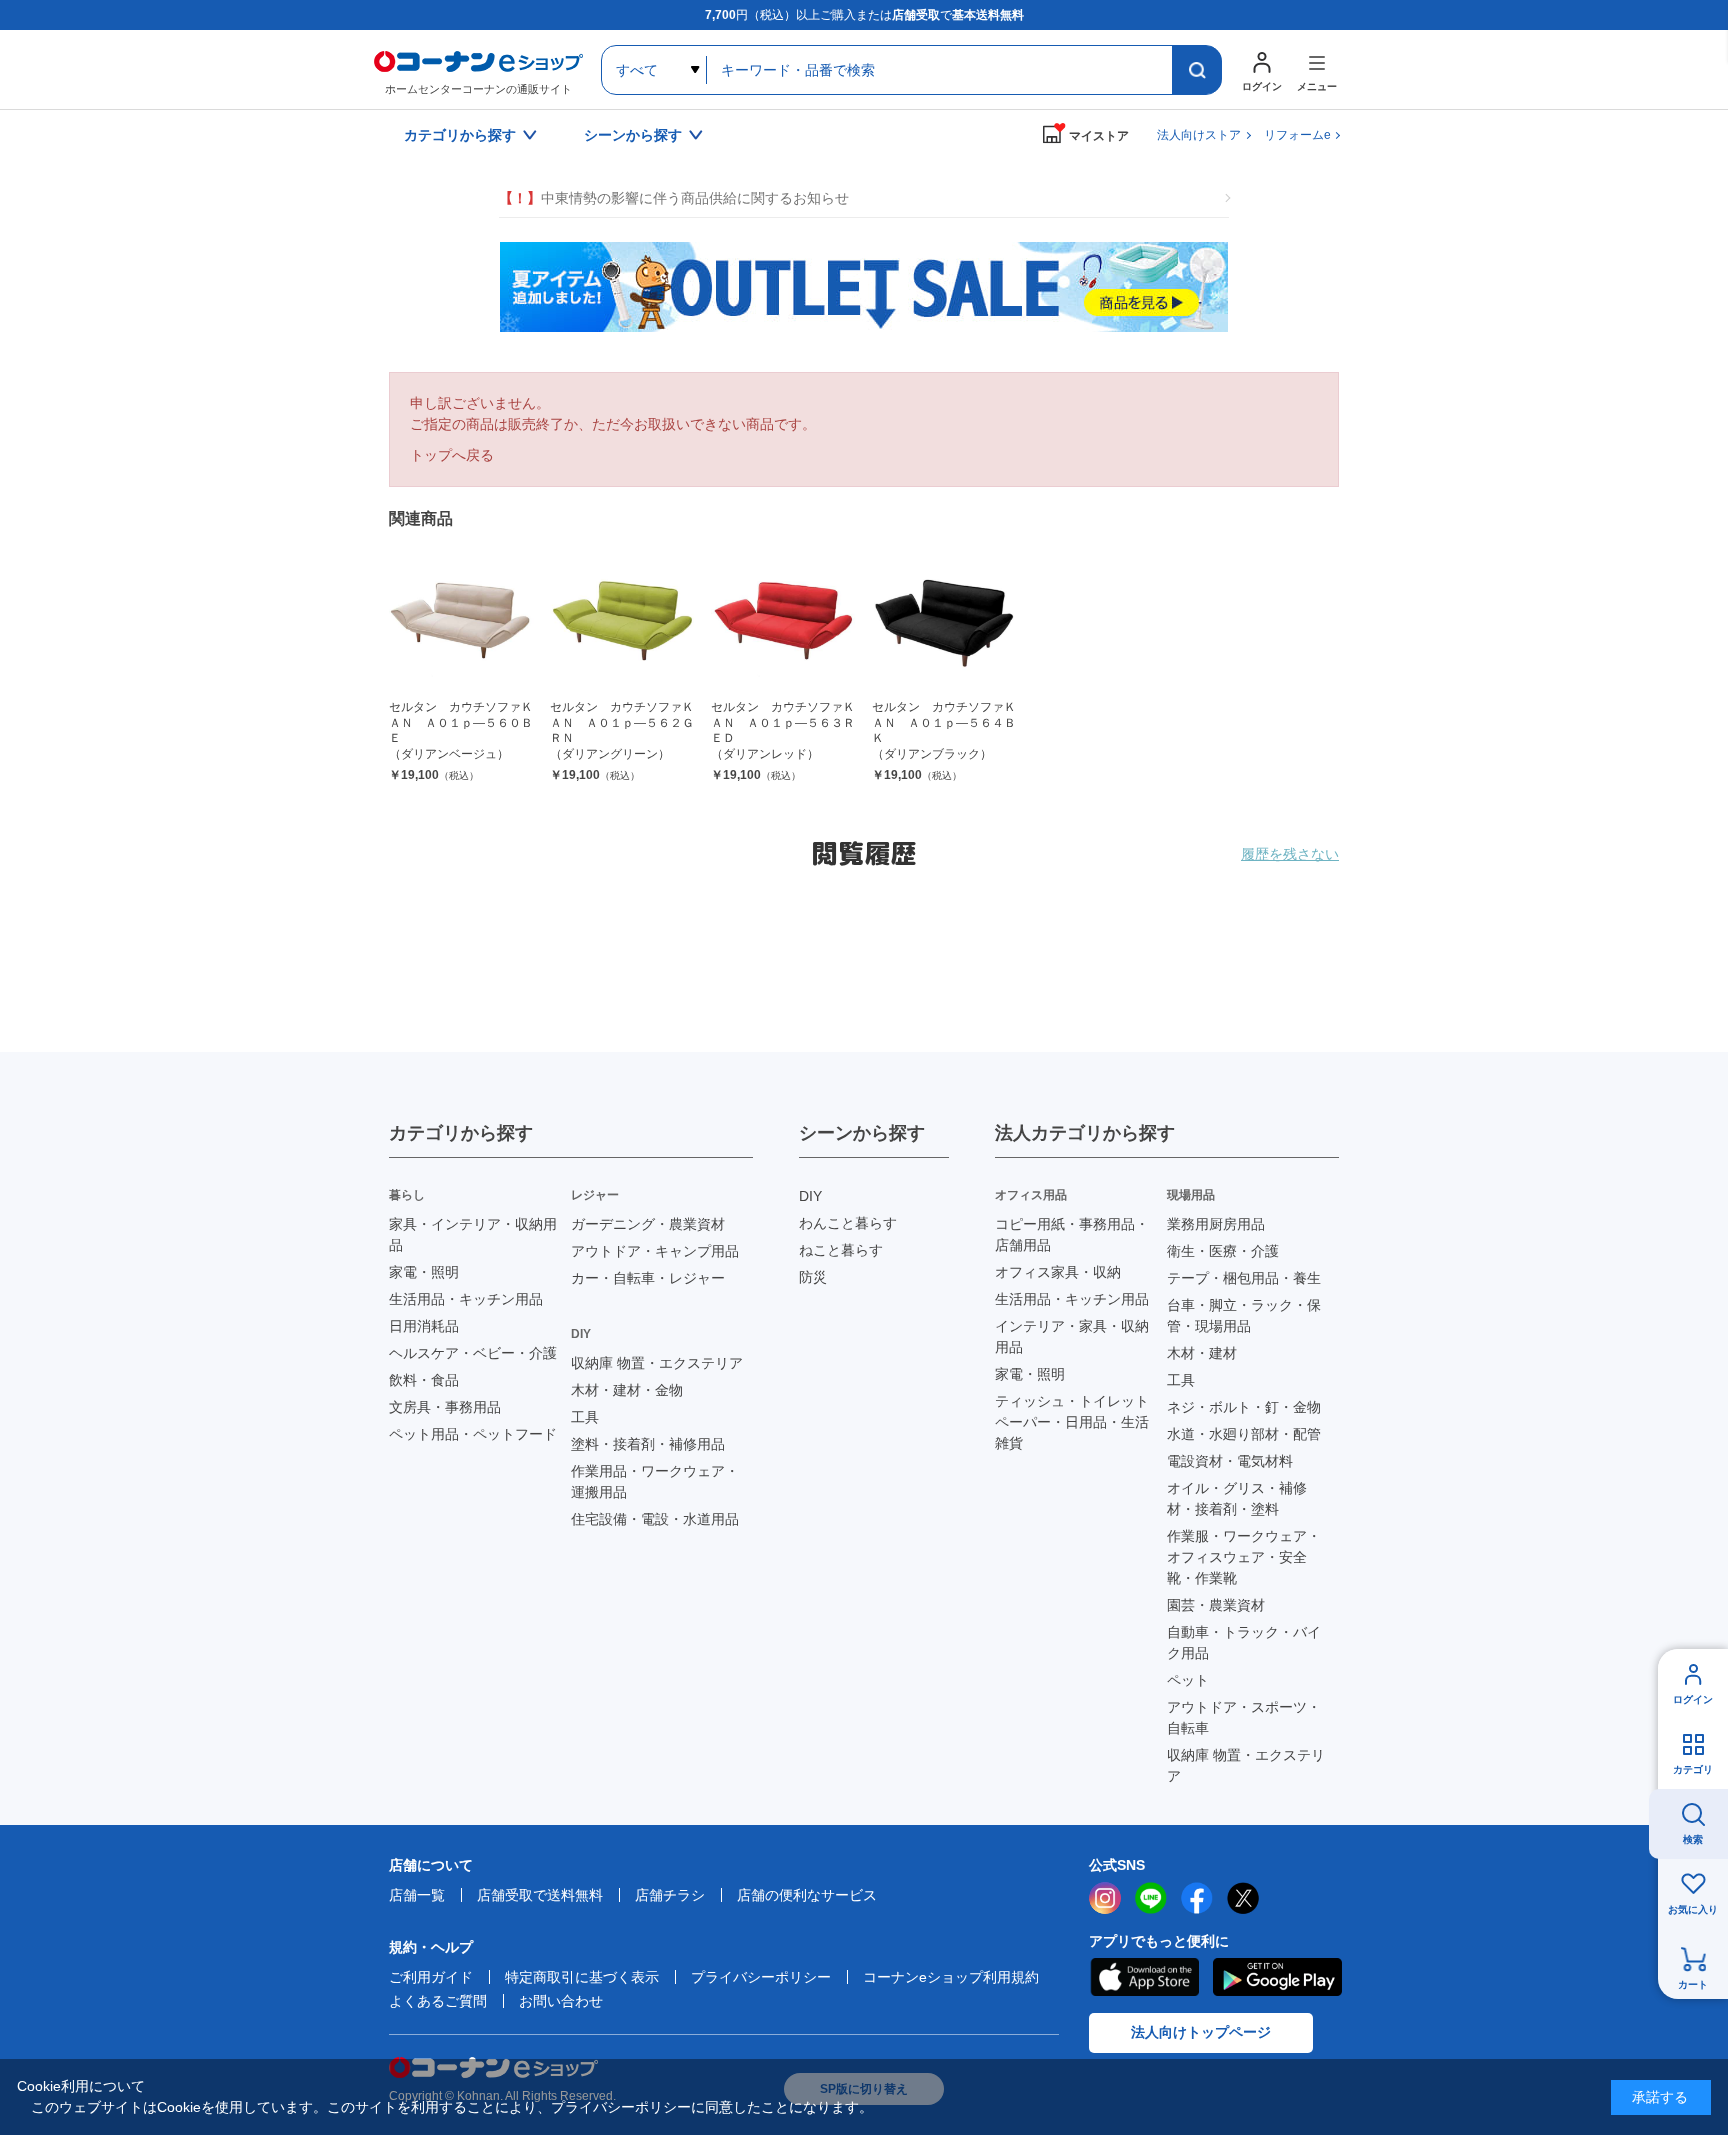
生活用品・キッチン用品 (466, 1299)
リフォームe (1297, 135)
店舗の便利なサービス (807, 1895)
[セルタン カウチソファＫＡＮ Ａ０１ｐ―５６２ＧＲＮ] (622, 621)
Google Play (1277, 1977)
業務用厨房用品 (1216, 1224)
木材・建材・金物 (627, 1390)
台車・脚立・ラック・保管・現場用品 (1244, 1315)
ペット (1188, 1680)
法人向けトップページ (1201, 2032)
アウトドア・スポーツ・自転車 (1244, 1717)
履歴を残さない (1290, 854)
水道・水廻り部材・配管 (1244, 1434)
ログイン (1693, 1699)
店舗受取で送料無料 (540, 1895)
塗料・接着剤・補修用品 (648, 1444)
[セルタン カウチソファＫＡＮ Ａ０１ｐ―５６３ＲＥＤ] (783, 621)
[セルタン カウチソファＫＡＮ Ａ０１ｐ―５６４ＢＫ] (944, 621)
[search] (1197, 70)
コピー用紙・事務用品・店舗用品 (1072, 1234)
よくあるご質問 (438, 2001)
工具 (585, 1417)
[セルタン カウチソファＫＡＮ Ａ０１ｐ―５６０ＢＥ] (461, 621)
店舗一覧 (417, 1895)
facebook (1197, 1898)
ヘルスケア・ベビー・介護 (473, 1353)
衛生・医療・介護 (1223, 1251)
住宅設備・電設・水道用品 (655, 1519)
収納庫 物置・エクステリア (657, 1363)
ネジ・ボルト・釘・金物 (1244, 1407)
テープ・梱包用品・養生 (1244, 1278)
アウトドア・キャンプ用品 (655, 1251)
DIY (810, 1196)
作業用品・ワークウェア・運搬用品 (655, 1481)
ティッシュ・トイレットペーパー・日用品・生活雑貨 (1072, 1422)
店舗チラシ (670, 1895)
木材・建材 (1202, 1353)
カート (1693, 1984)
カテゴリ (1693, 1769)
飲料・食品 (424, 1380)
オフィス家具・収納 (1058, 1272)
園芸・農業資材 (1216, 1605)
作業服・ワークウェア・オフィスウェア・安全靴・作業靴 (1244, 1557)
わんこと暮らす (848, 1223)
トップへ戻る (452, 455)
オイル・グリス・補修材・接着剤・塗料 (1237, 1498)
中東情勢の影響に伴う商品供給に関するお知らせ (674, 198)
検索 (1693, 1839)
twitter (1243, 1898)
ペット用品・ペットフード (473, 1434)
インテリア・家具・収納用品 (1072, 1336)
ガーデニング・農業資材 (648, 1224)
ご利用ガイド (431, 1977)
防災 (813, 1277)
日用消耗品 (424, 1326)
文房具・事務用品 (445, 1407)
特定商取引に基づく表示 (582, 1977)
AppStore (1144, 1977)
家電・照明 (424, 1272)
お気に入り (1693, 1909)
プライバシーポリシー (761, 1977)
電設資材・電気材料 (1230, 1461)
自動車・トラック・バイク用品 (1244, 1642)
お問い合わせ (561, 2001)
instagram (1105, 1898)
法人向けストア (1199, 135)
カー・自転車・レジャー (648, 1278)
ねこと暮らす (841, 1250)
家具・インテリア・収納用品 (473, 1234)
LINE (1151, 1898)
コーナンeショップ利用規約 (951, 1977)
